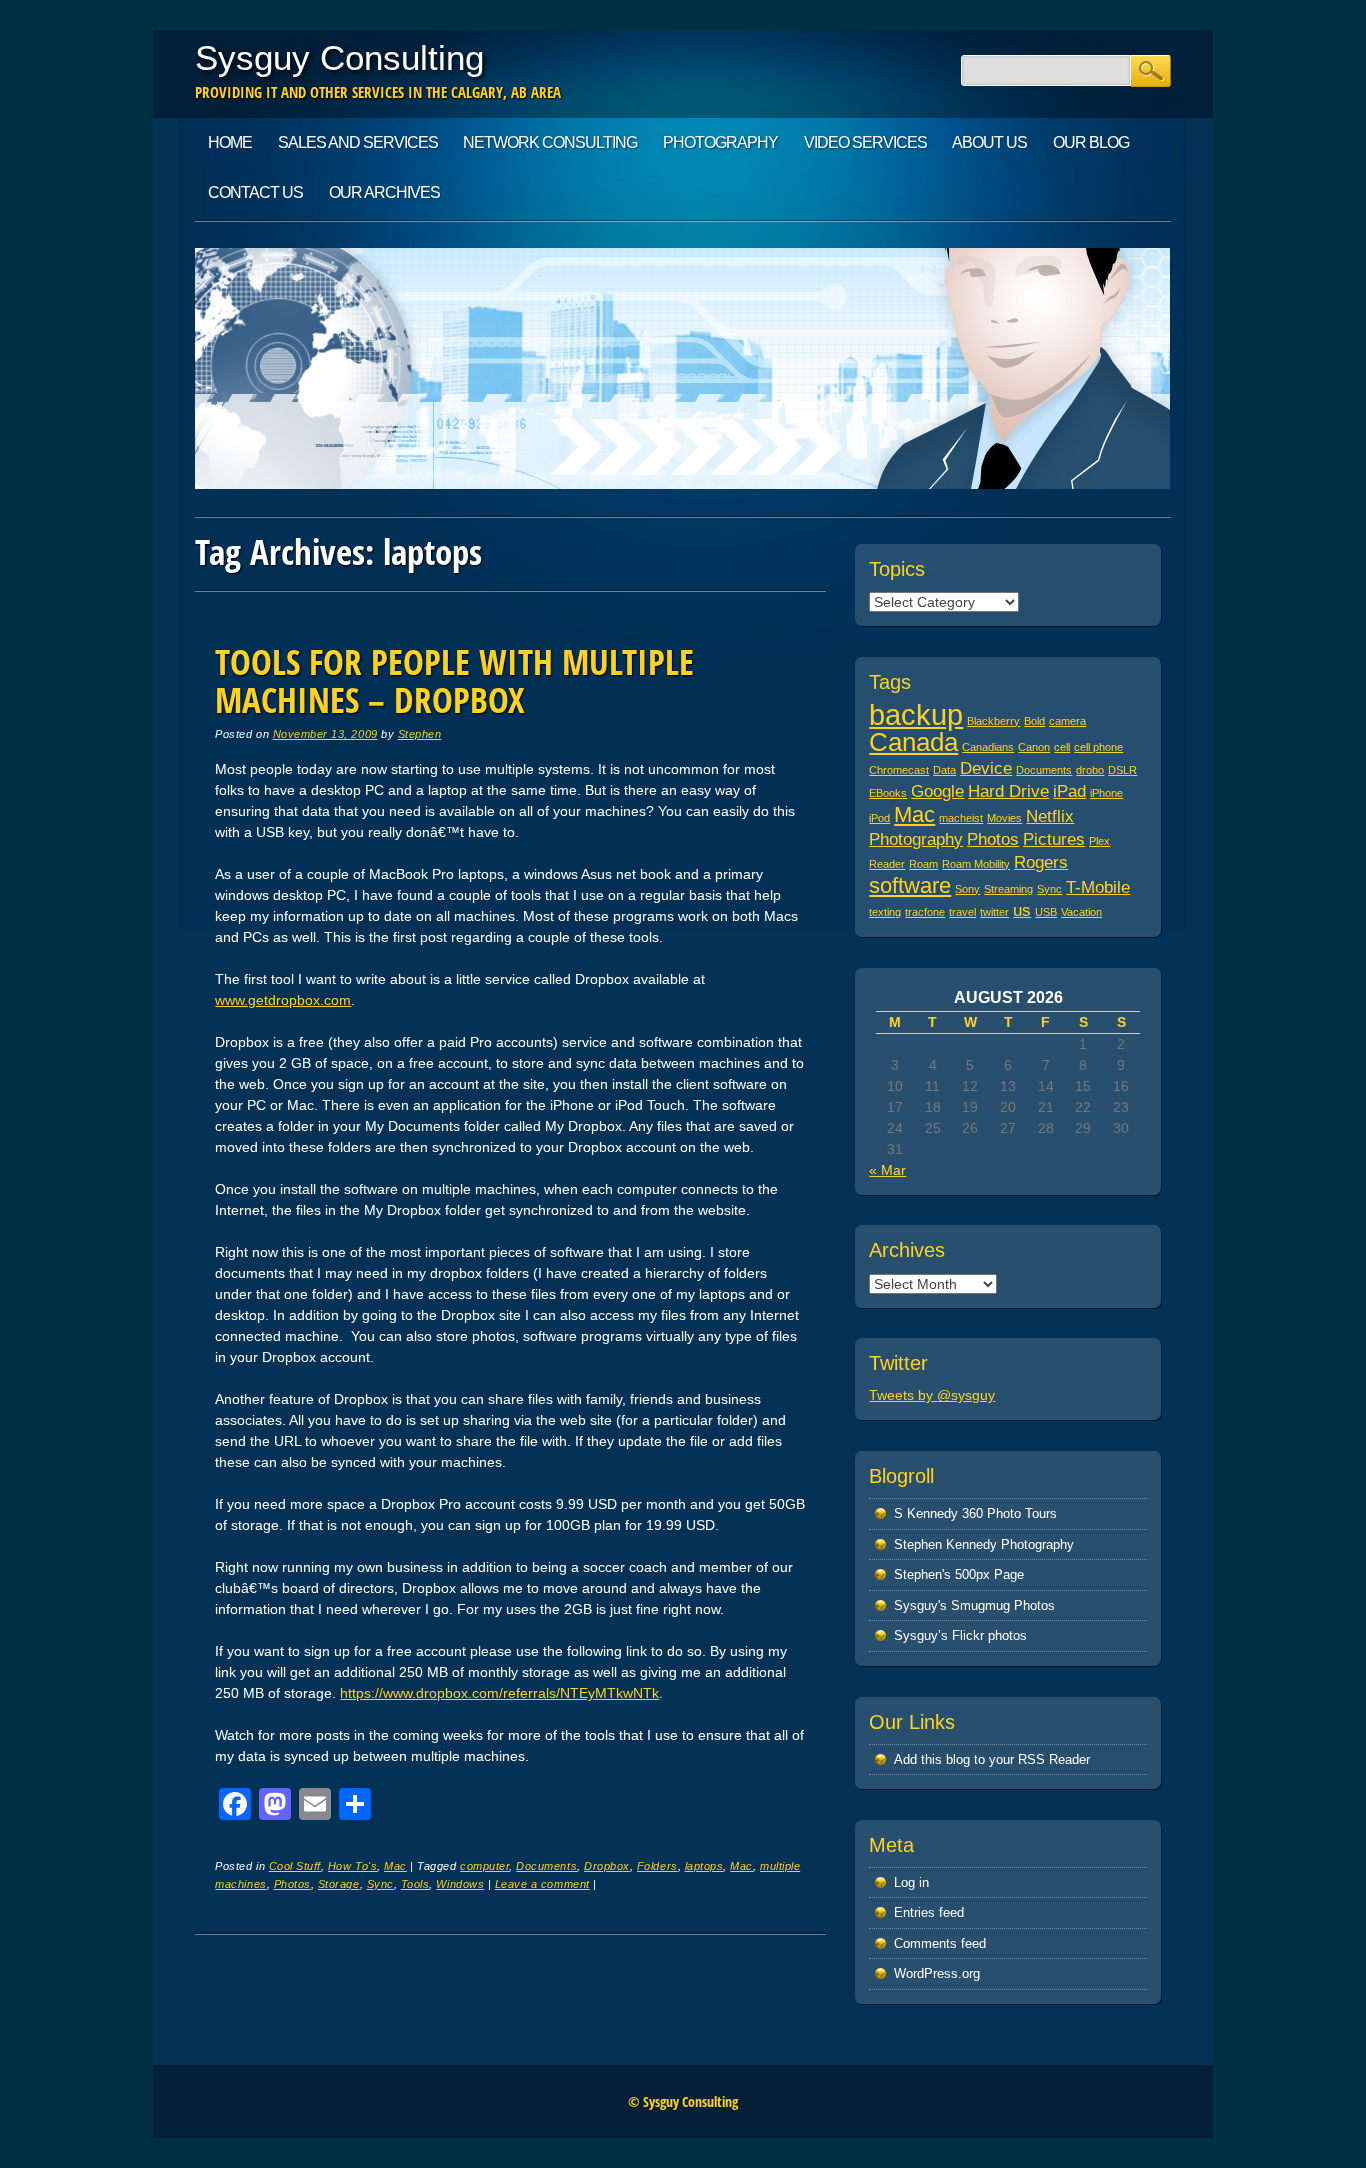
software (910, 885)
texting (885, 912)
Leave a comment (542, 1884)
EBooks (888, 793)
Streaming (1008, 889)
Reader (887, 864)
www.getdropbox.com (283, 1000)
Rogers (1041, 862)
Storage (339, 1884)
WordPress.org (937, 1973)
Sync (380, 1884)
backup (916, 714)
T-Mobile (1098, 887)
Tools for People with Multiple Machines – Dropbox (454, 681)
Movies (1004, 818)
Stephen (420, 734)
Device (986, 768)
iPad (1069, 791)
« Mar (887, 1170)
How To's (352, 1866)
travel (962, 912)
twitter (994, 912)
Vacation (1081, 912)
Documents (546, 1866)
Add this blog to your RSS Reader (992, 1759)
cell (1062, 747)
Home (230, 142)
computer (484, 1866)
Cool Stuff (295, 1866)
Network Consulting (550, 142)
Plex (1099, 841)
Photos (292, 1884)
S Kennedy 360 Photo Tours (975, 1513)
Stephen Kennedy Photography (984, 1544)
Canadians (988, 747)
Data (944, 770)
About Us (989, 142)
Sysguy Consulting (339, 57)
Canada (913, 742)
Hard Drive (1008, 791)
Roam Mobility (976, 864)
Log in (911, 1882)
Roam (923, 864)
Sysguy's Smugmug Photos (974, 1605)
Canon (1034, 747)
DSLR (1122, 770)
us (1022, 910)
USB (1046, 912)
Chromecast (899, 770)
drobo (1090, 770)
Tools (415, 1884)
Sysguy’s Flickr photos (960, 1635)
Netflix (1050, 816)
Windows (460, 1884)
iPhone (1106, 793)
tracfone (925, 912)
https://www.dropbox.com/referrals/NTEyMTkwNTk (499, 1693)
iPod (879, 818)
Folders (657, 1866)
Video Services (865, 142)
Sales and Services (358, 142)
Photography (720, 142)
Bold (1034, 721)
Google (937, 791)
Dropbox (607, 1866)
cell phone (1098, 747)
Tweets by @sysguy (932, 1395)
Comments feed (940, 1943)
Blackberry (993, 721)
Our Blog (1091, 142)
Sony (967, 889)
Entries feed (929, 1912)
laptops (704, 1866)
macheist (961, 818)
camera (1067, 721)
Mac (395, 1866)
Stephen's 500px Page (959, 1574)
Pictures (1054, 839)
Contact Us (255, 192)
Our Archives (384, 192)
